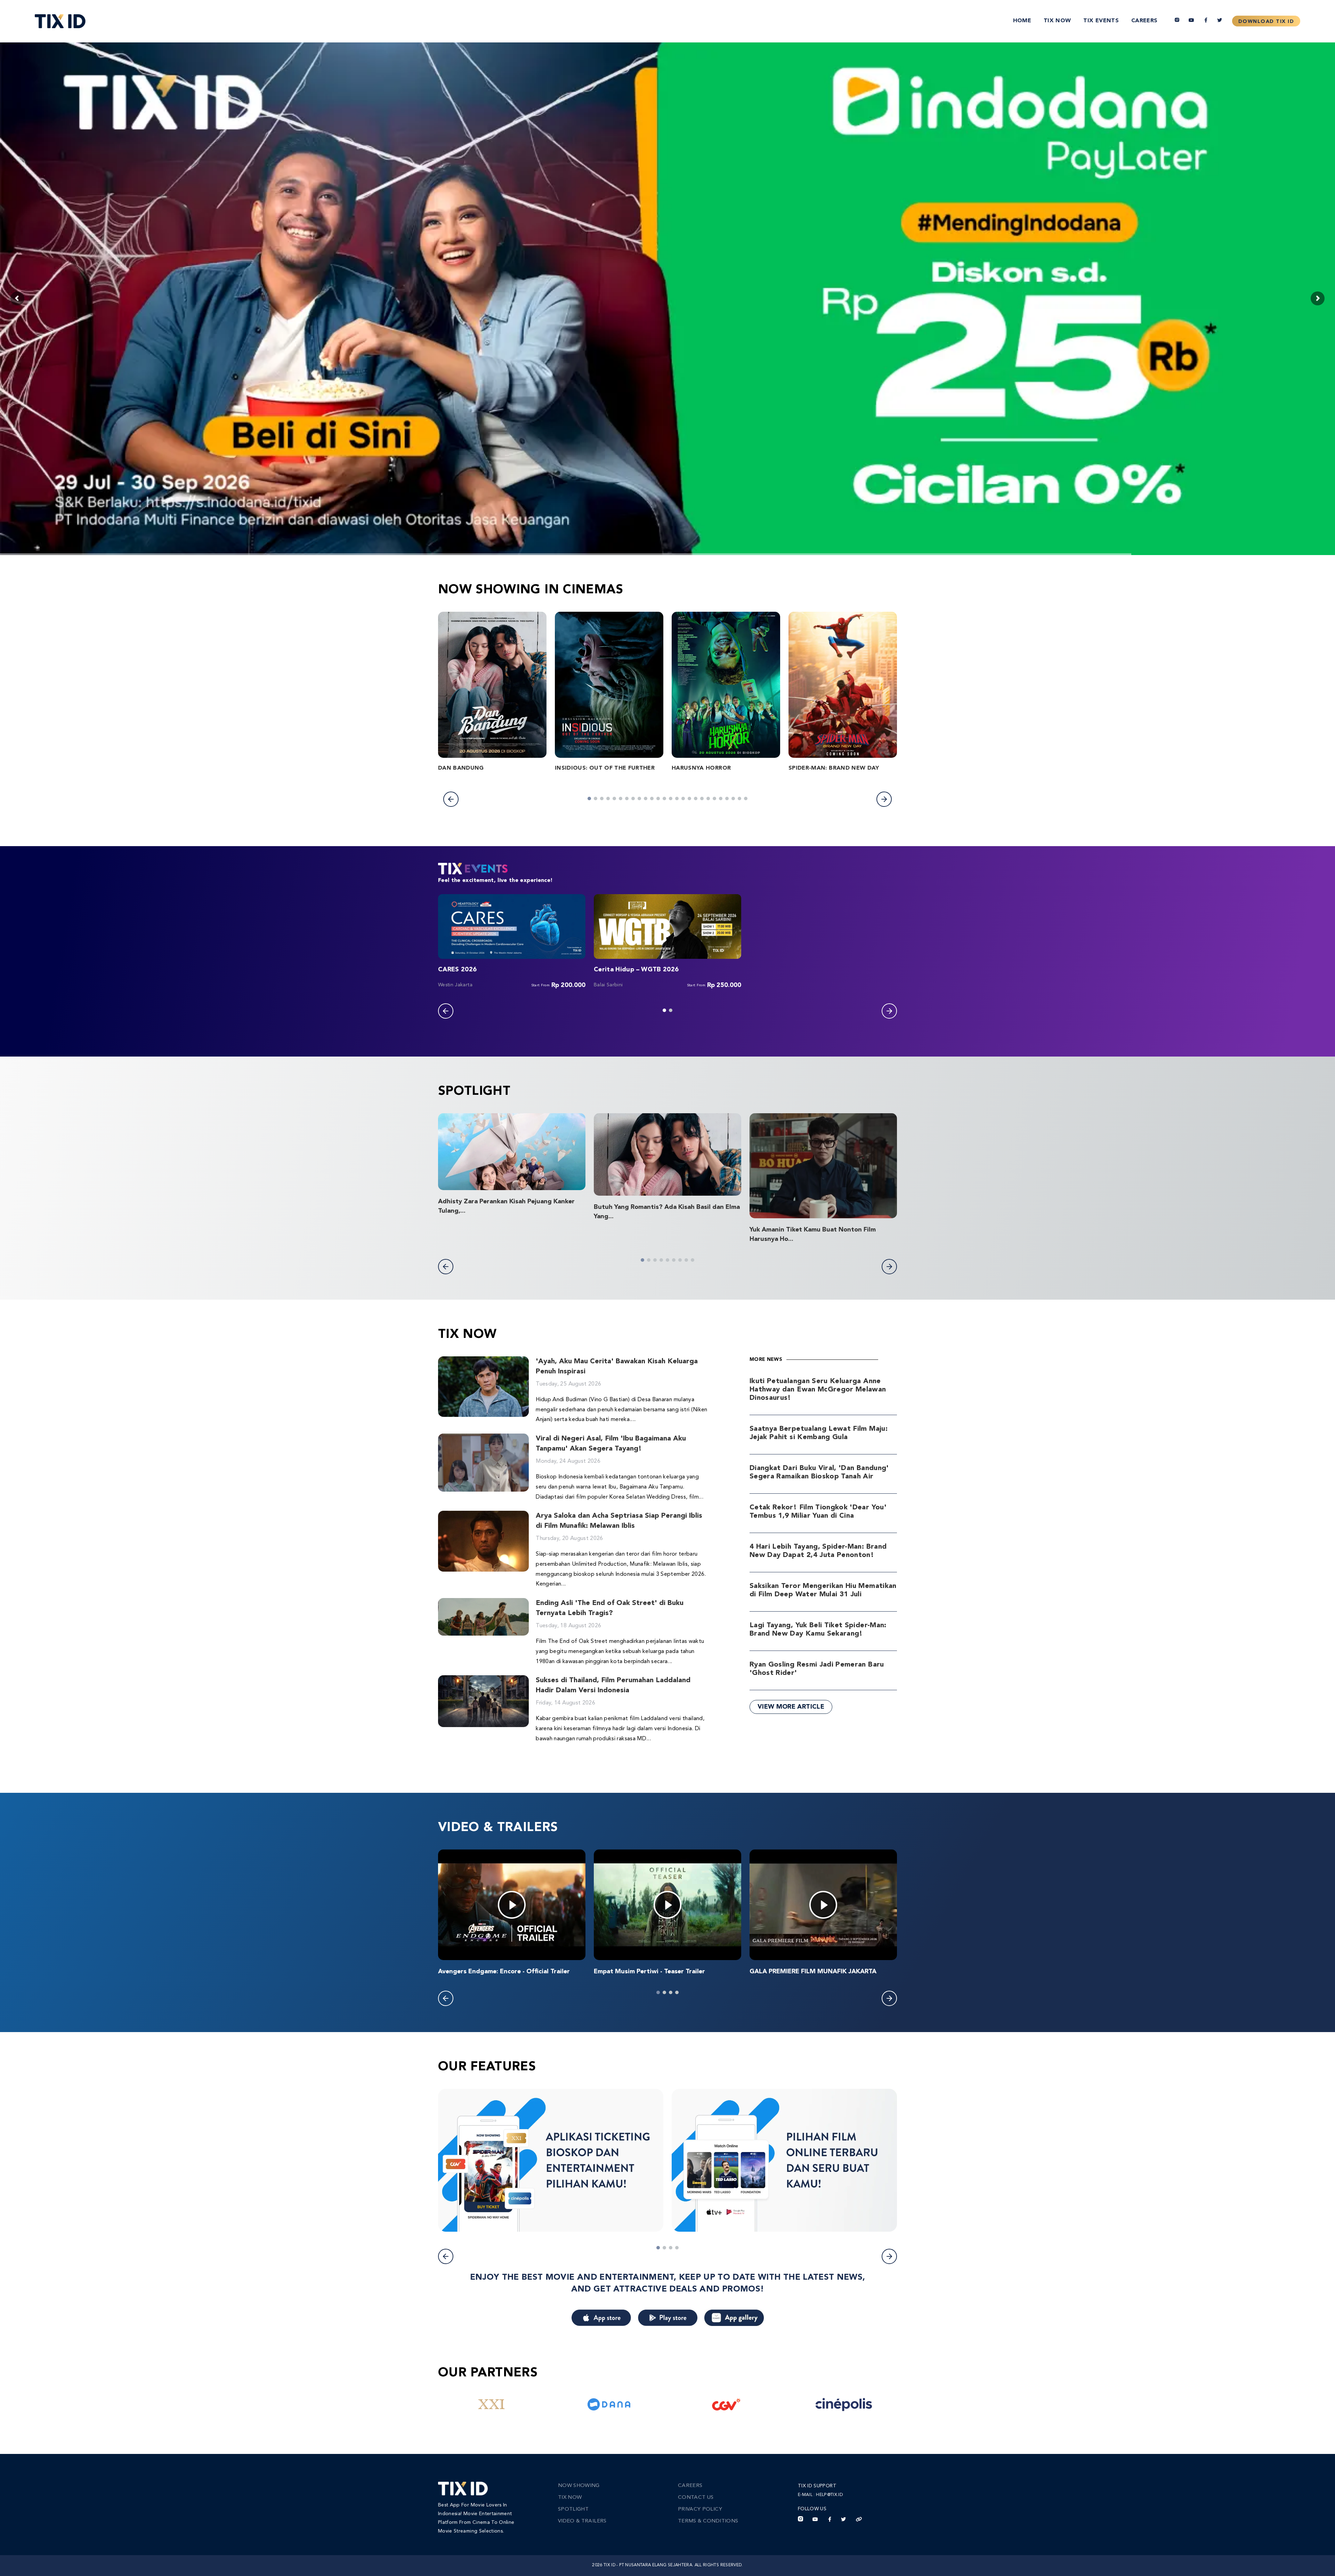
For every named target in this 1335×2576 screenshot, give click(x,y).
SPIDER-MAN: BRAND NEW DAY (834, 768)
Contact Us (696, 2498)
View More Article (791, 1707)
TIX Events (1101, 21)
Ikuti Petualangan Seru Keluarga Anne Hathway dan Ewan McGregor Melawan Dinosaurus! (818, 1390)
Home (1022, 21)
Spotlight (573, 2509)
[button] (451, 799)
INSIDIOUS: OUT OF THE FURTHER (605, 768)
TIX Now (1057, 21)
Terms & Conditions (708, 2521)
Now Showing (579, 2486)
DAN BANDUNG (461, 768)
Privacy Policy (700, 2509)
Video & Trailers (582, 2521)
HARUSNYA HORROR (701, 768)
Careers (1144, 21)
